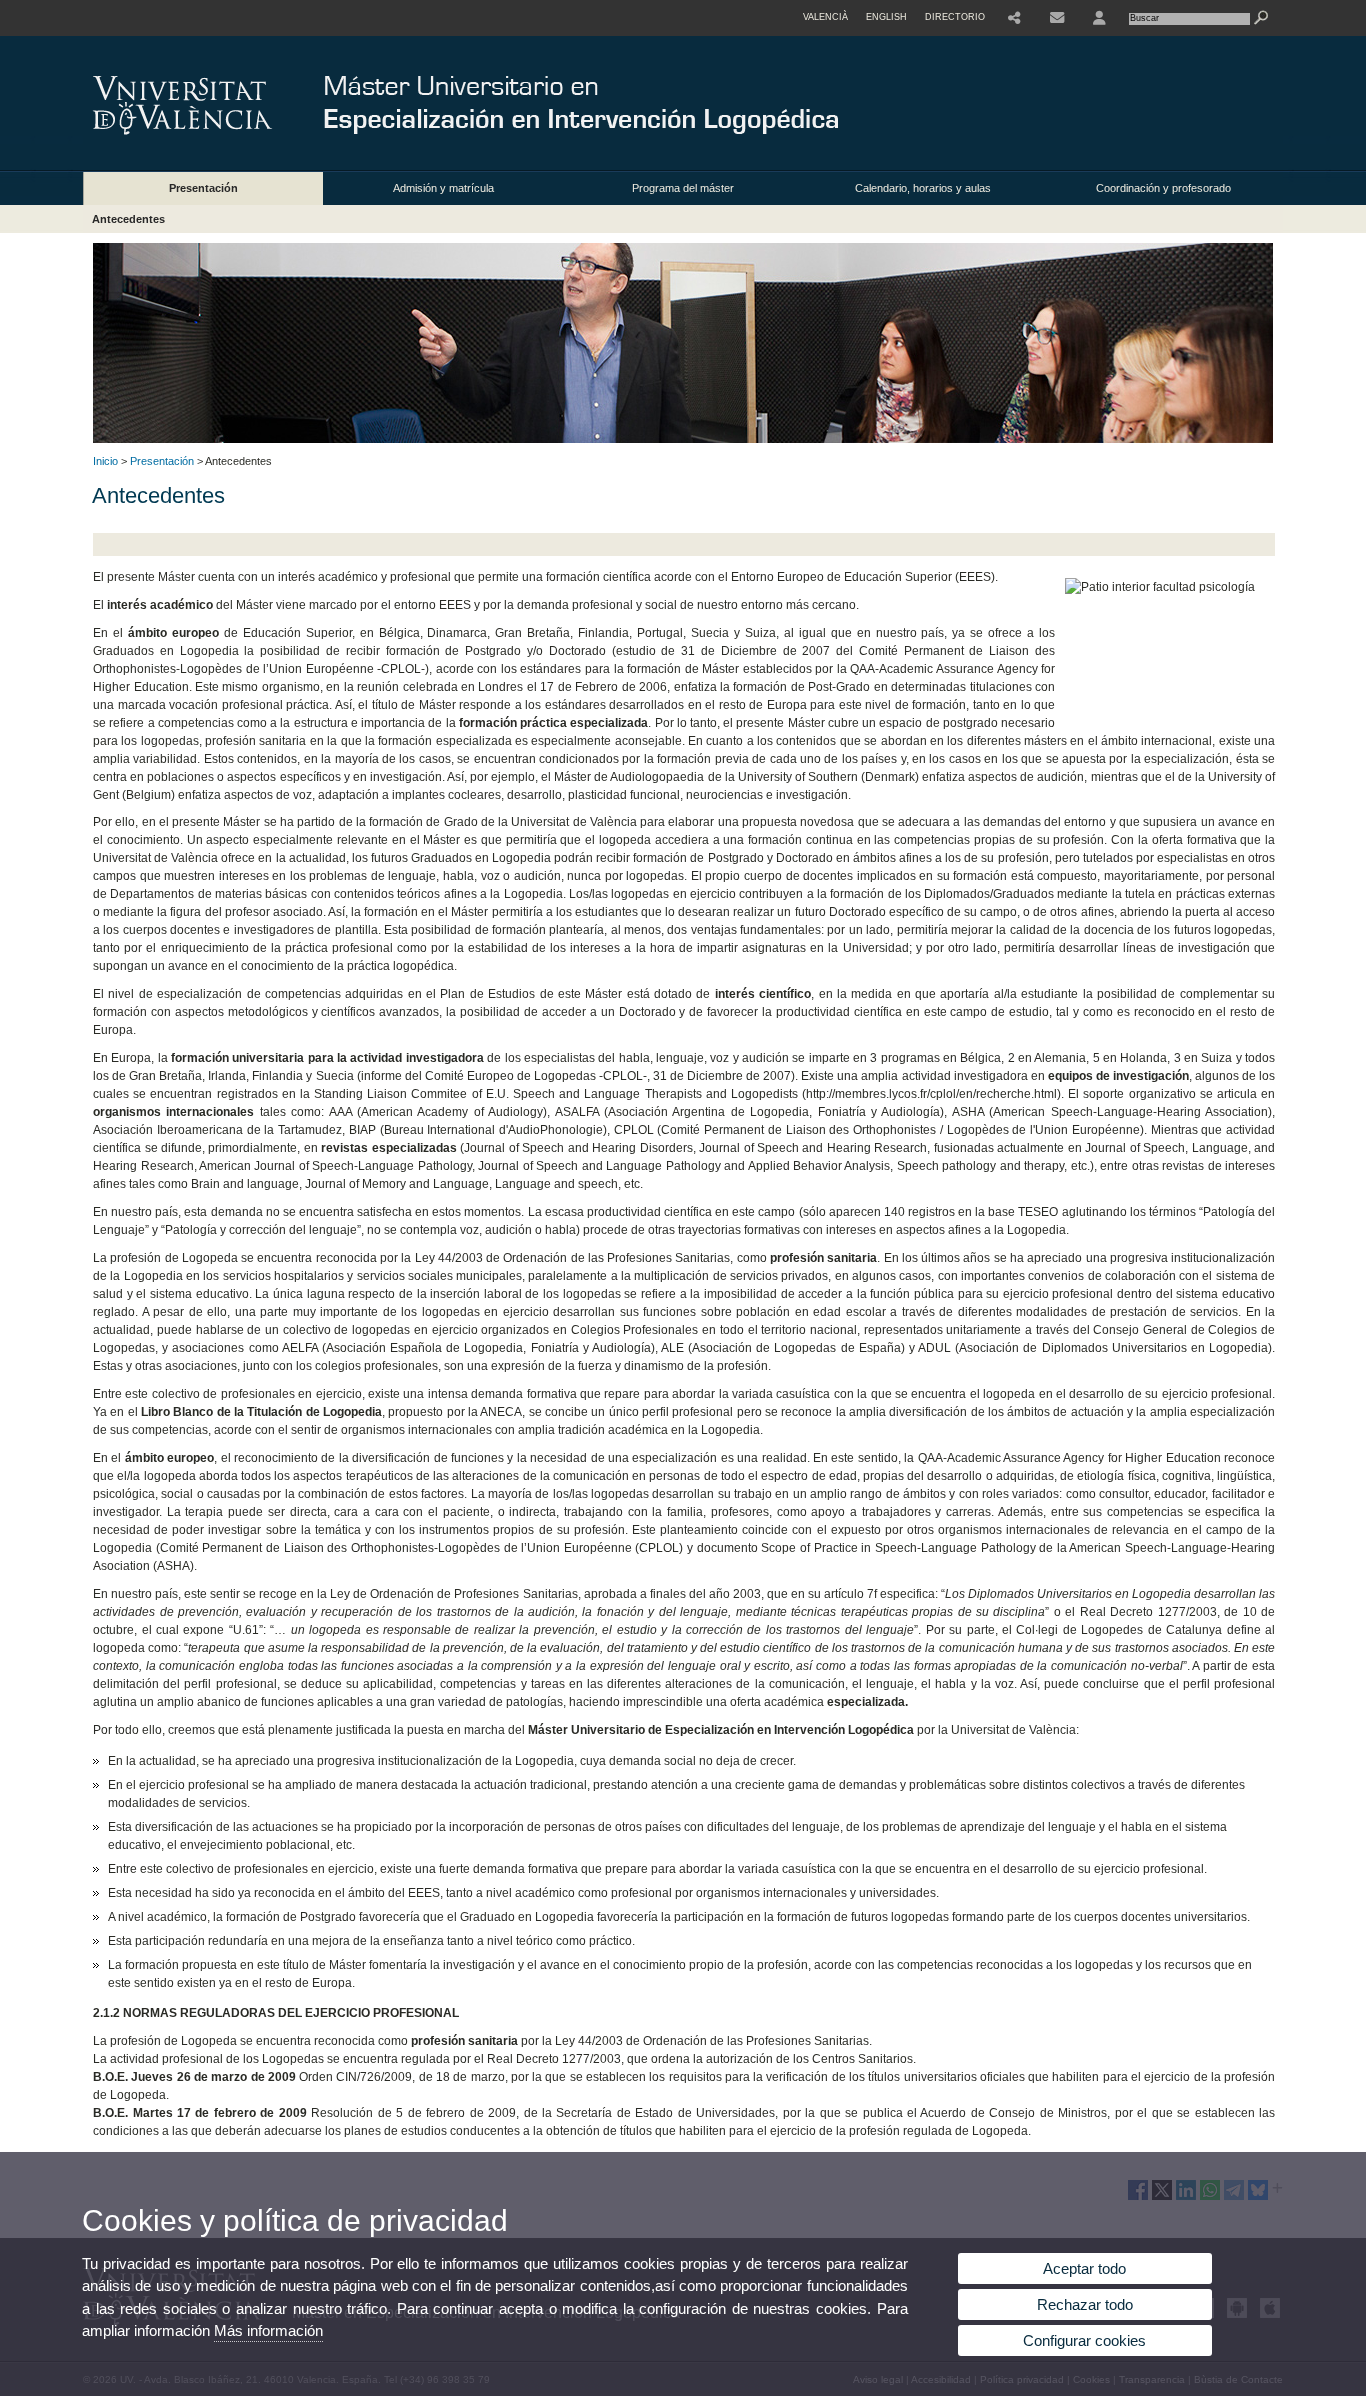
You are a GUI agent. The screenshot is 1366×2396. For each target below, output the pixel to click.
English (886, 17)
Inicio (105, 461)
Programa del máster (683, 188)
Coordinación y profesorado (1163, 188)
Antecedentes (128, 219)
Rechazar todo (1085, 2304)
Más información (268, 2330)
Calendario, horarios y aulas (923, 188)
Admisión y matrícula (443, 188)
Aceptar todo (1084, 2268)
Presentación (203, 188)
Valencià (825, 17)
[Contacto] (1057, 18)
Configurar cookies (1084, 2340)
